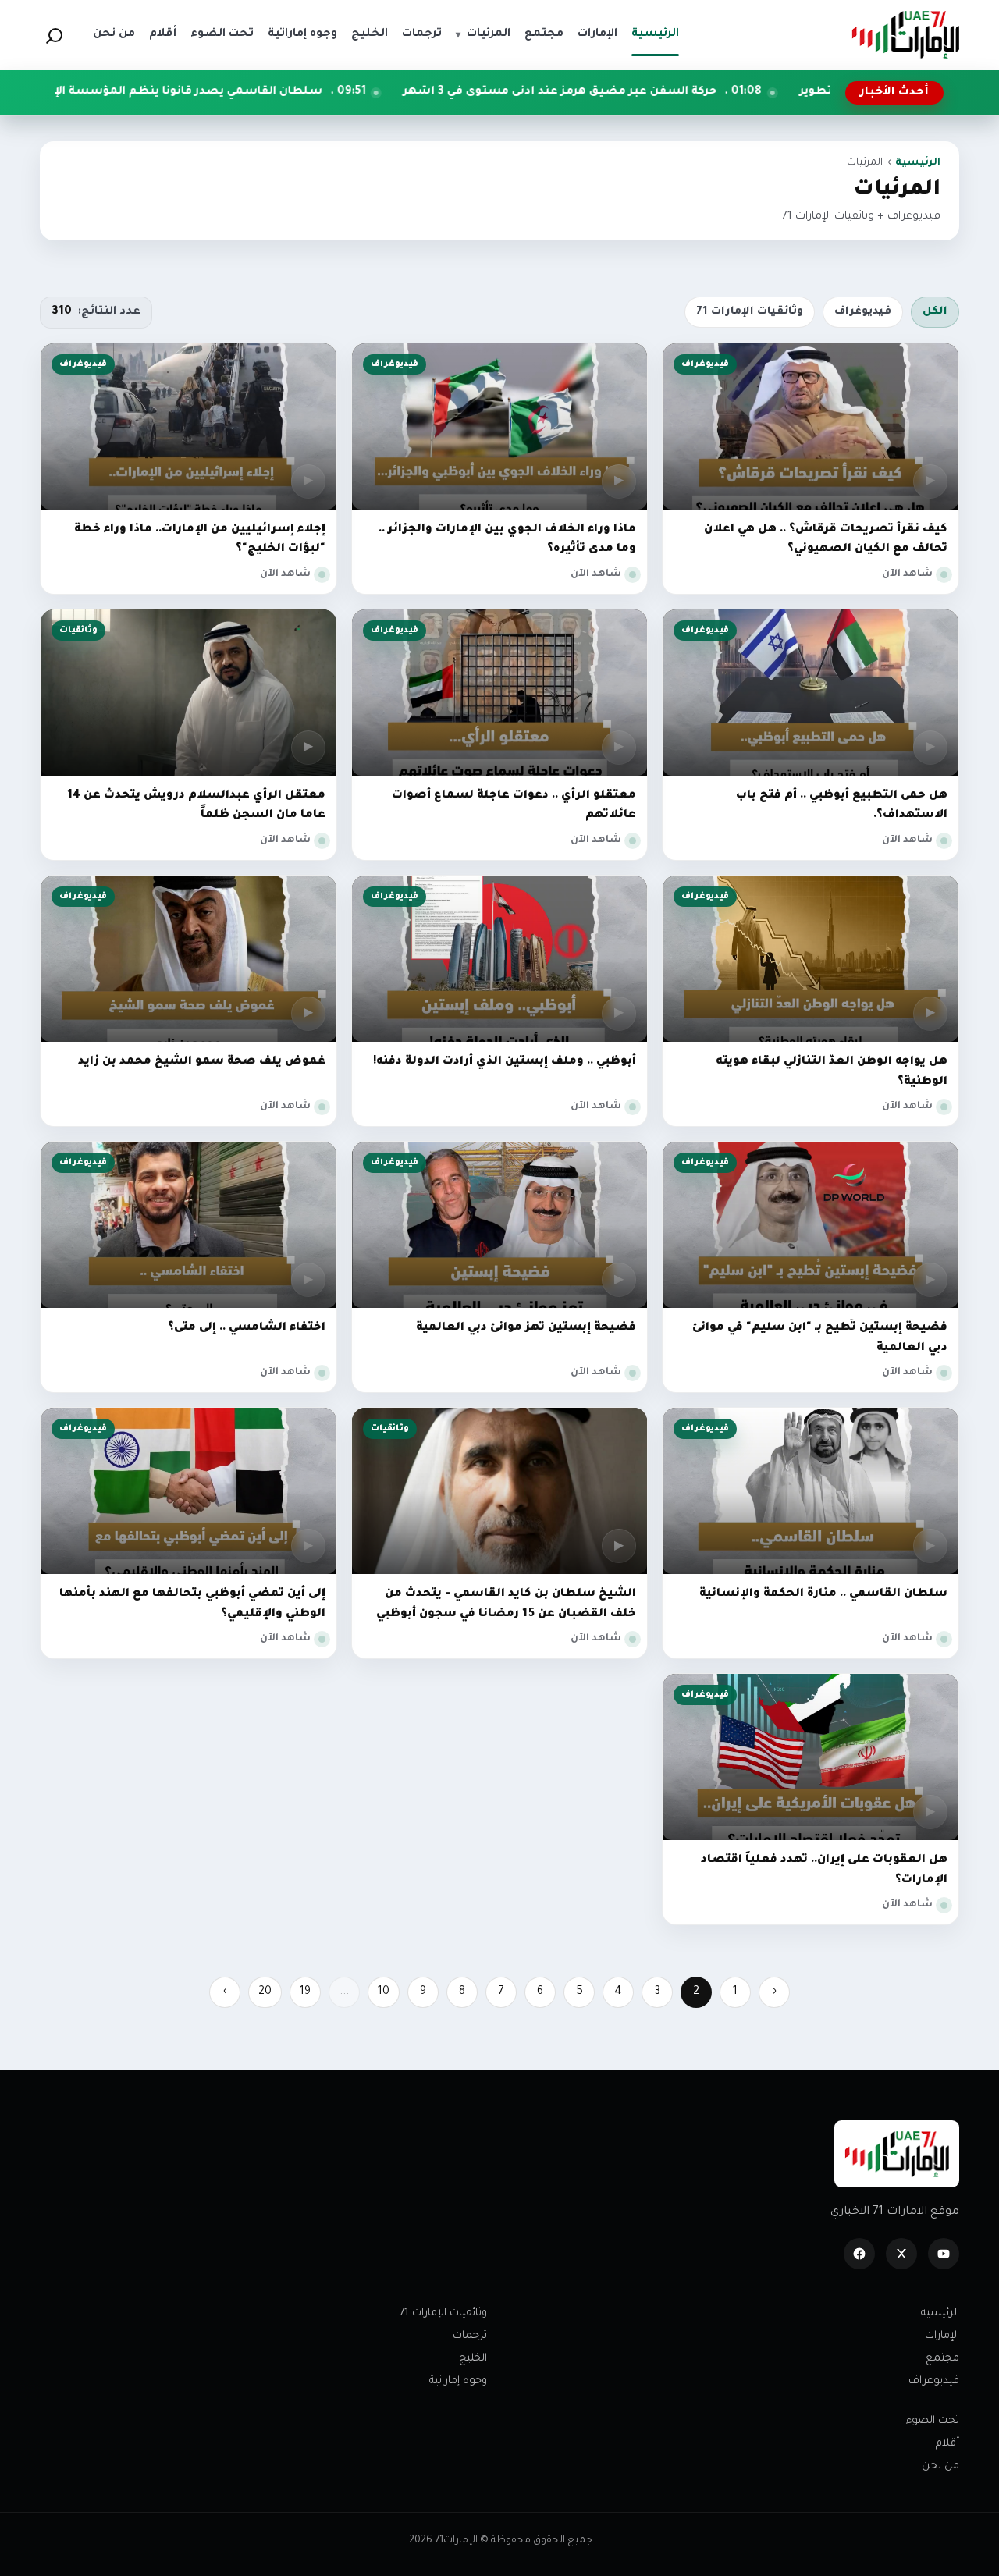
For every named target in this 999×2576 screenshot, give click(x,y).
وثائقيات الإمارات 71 (750, 312)
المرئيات (483, 34)
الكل (935, 312)
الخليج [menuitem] (370, 34)
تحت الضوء (933, 2421)
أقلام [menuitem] (163, 34)
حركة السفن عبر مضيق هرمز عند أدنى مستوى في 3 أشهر (725, 92)
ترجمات (470, 2336)
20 (265, 1992)
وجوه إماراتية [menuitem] (302, 34)
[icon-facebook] (859, 2254)
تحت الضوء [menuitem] (222, 34)
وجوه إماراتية (458, 2381)
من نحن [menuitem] (114, 34)
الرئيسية (918, 163)
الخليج (473, 2359)
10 (384, 1992)
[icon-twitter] (901, 2254)
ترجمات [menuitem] (422, 34)
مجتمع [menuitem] (544, 34)
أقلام (947, 2444)
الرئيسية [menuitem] (655, 34)
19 (305, 1992)
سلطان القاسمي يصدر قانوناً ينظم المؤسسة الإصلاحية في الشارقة (300, 92)
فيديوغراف (863, 312)
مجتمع (942, 2359)
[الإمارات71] (905, 35)
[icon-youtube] (944, 2254)
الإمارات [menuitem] (597, 34)
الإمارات (942, 2336)
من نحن (940, 2466)
